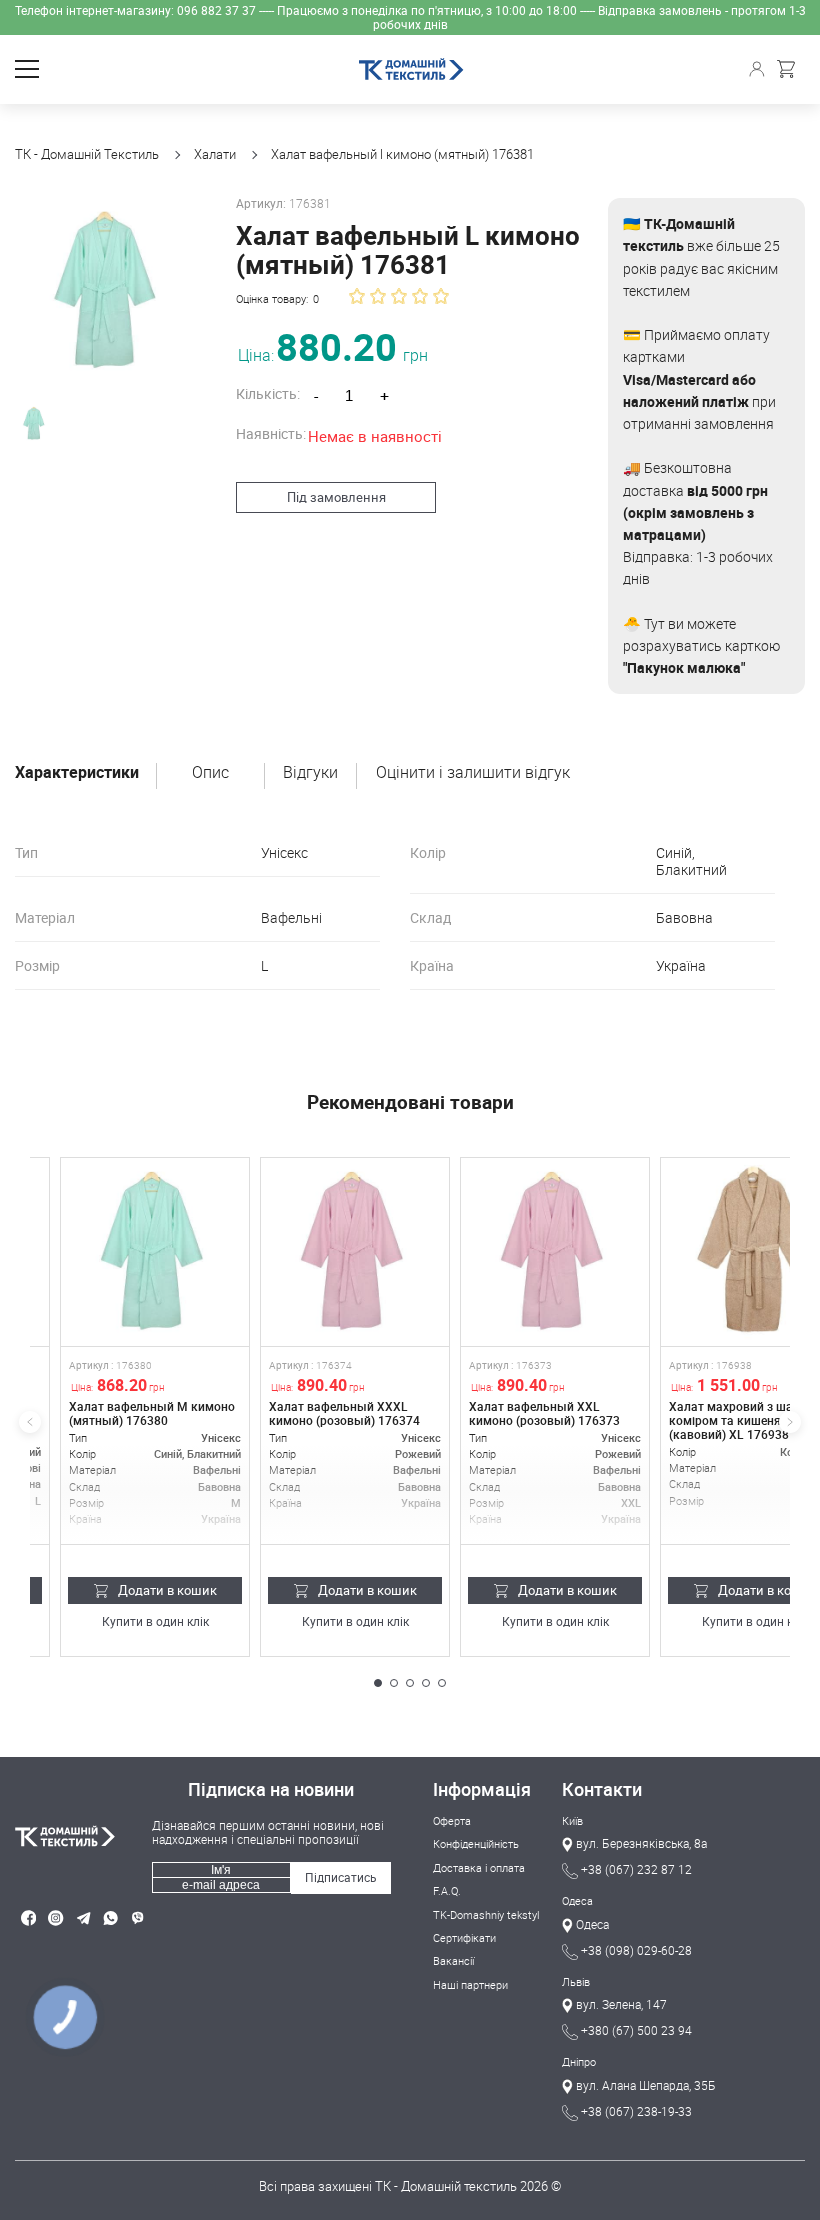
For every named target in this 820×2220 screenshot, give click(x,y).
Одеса (577, 1900)
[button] (378, 1683)
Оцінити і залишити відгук (473, 773)
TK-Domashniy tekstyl (486, 1914)
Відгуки (310, 773)
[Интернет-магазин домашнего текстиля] (83, 1836)
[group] (108, 291)
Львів (576, 1981)
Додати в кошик (167, 1590)
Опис (210, 773)
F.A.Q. (447, 1890)
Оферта (452, 1820)
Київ (572, 1820)
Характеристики (77, 773)
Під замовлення (336, 497)
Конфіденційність (476, 1843)
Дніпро (579, 2061)
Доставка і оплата (479, 1867)
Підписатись (341, 1877)
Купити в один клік (155, 1622)
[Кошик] (791, 69)
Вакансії (453, 1960)
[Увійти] (759, 69)
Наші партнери (470, 1984)
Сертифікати (464, 1937)
